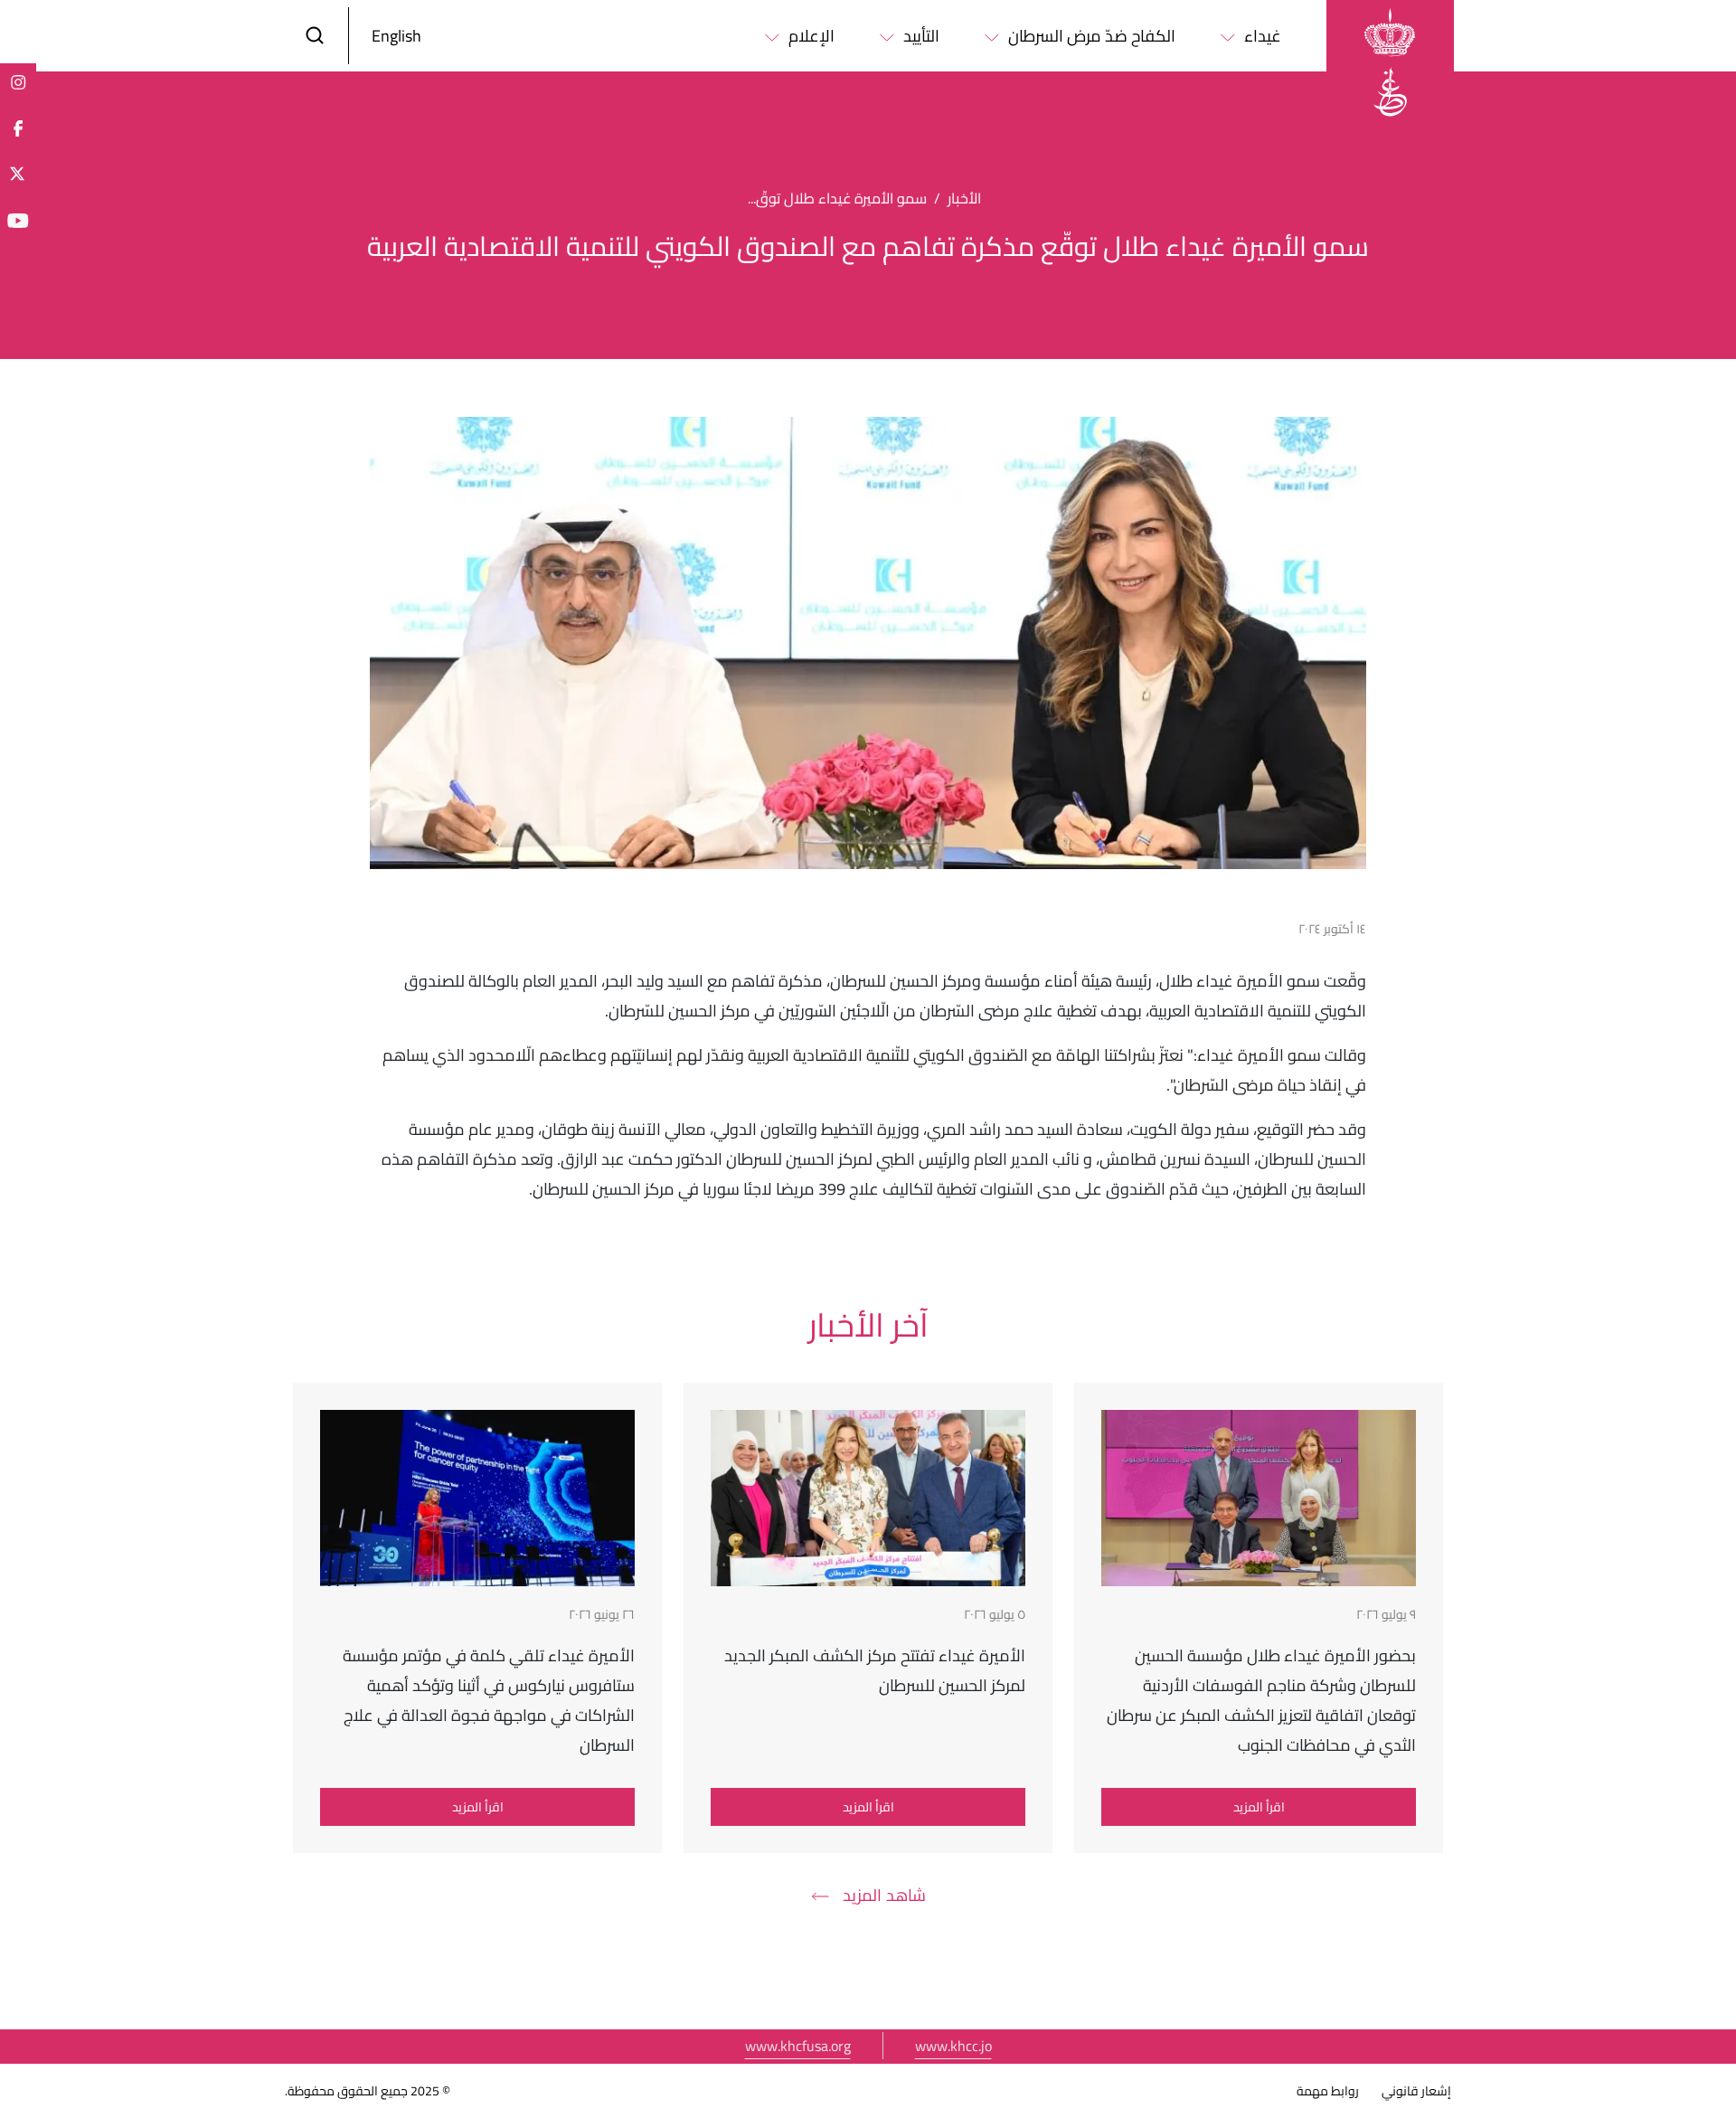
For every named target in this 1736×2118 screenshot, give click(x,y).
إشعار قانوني (1416, 2091)
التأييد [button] (921, 36)
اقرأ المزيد (1259, 1807)
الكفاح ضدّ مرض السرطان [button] (1092, 36)
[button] (315, 36)
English (396, 36)
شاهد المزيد (884, 1895)
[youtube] (18, 220)
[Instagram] (18, 81)
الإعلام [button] (811, 36)
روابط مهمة (1328, 2091)
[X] (18, 174)
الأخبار (964, 198)
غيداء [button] (1263, 36)
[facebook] (18, 128)
